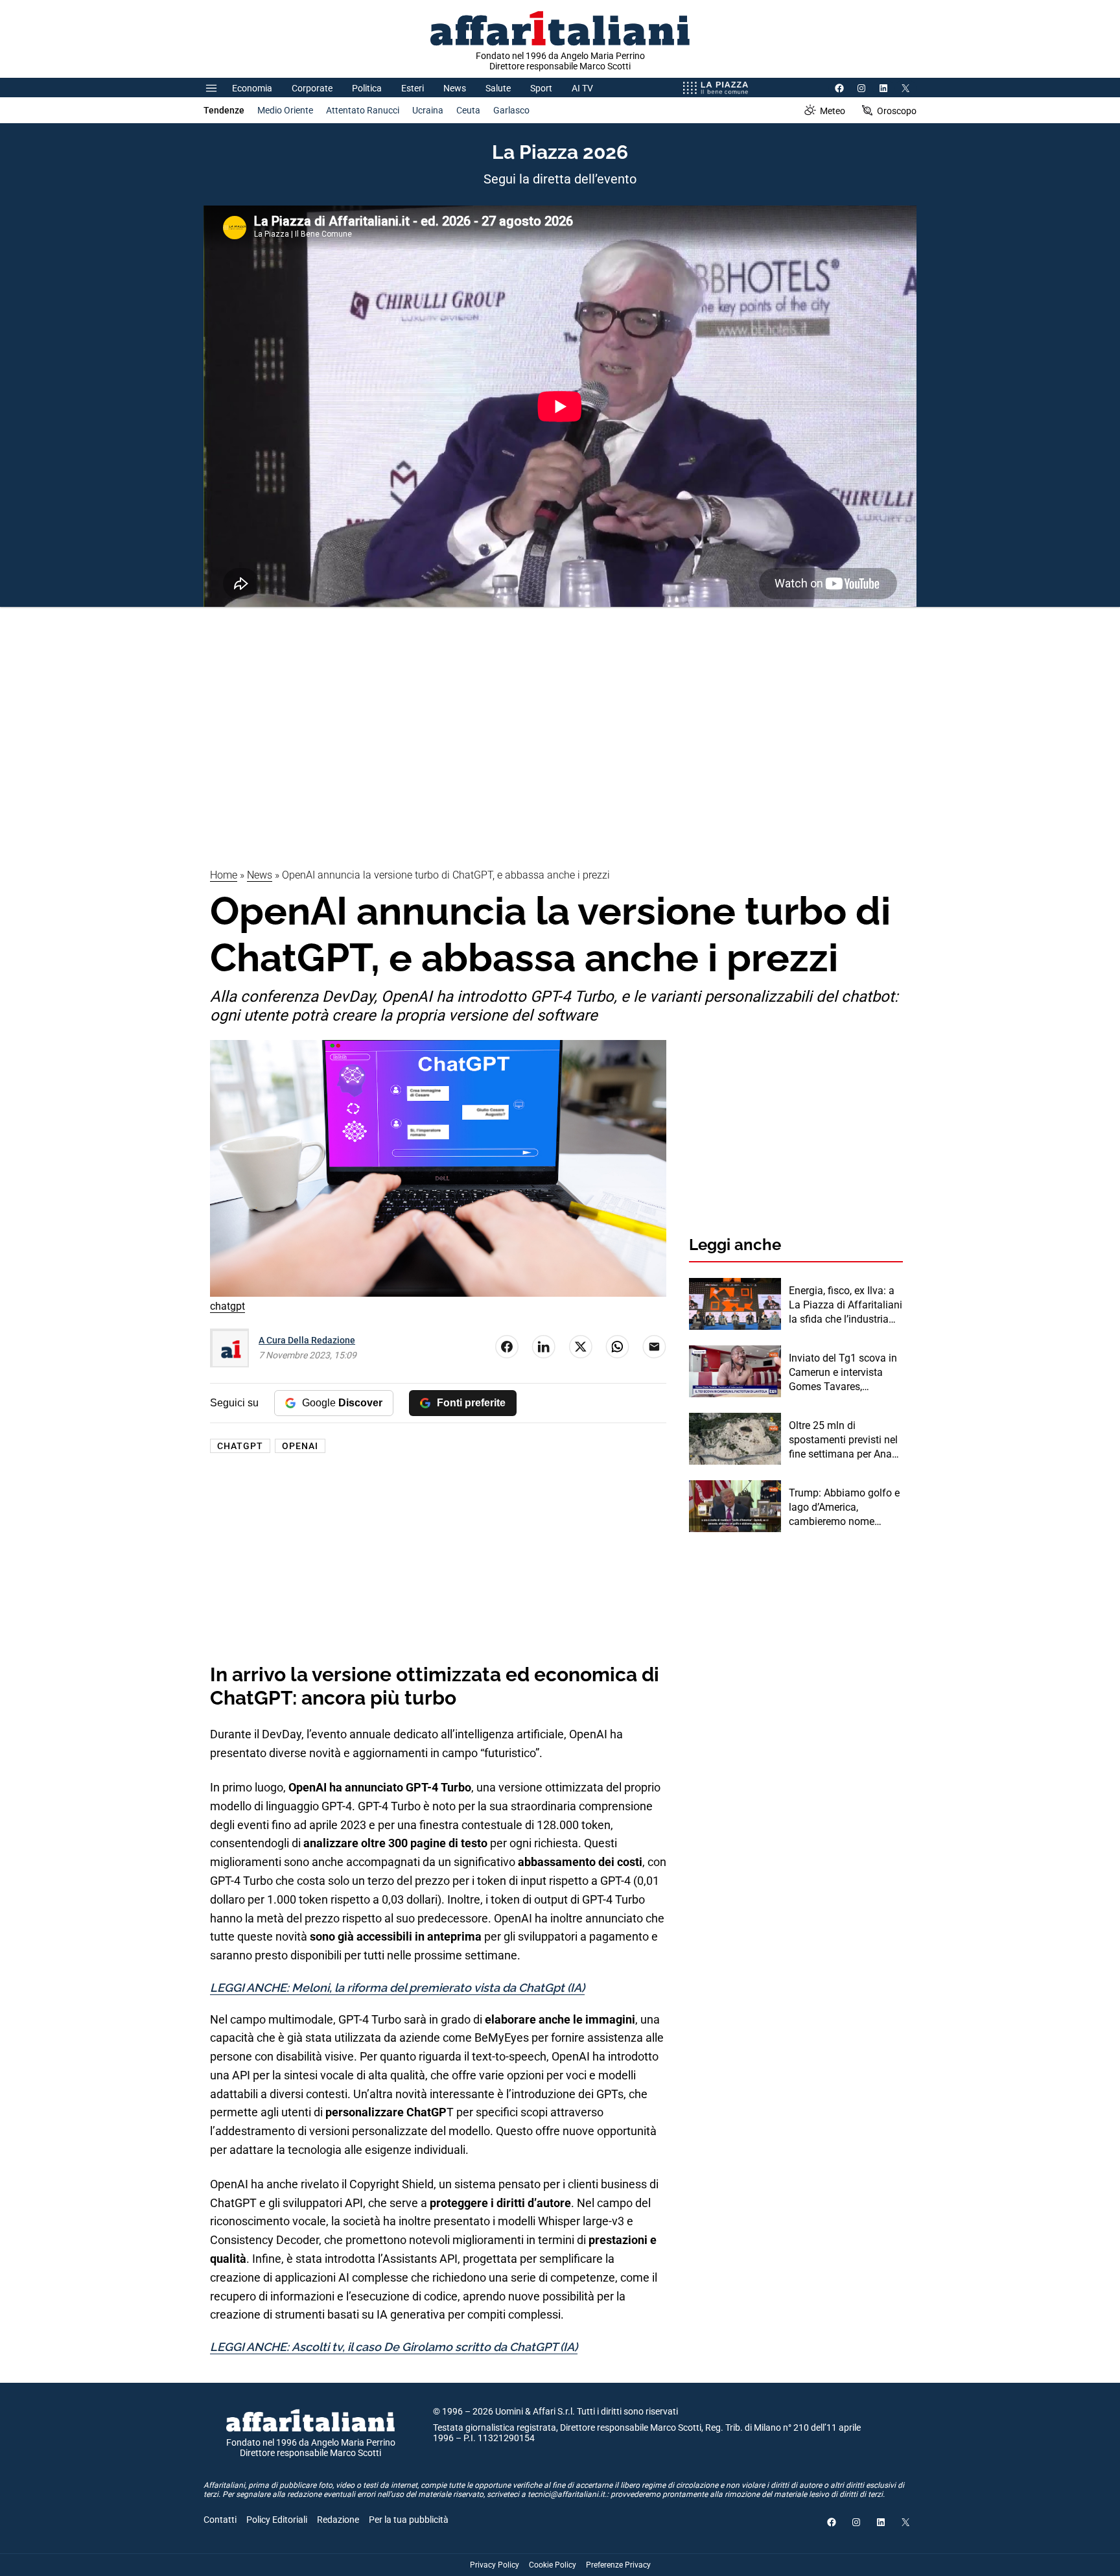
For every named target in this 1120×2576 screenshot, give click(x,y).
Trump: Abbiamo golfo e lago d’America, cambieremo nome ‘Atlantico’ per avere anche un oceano (844, 1508)
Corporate (312, 88)
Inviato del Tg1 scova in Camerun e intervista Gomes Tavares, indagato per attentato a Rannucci (844, 1373)
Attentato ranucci (363, 110)
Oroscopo (897, 111)
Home (224, 875)
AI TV (582, 88)
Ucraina (428, 110)
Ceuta (468, 110)
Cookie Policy (553, 2565)
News (455, 88)
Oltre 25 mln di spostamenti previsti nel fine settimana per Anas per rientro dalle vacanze (845, 1441)
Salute (498, 88)
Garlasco (511, 110)
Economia (252, 88)
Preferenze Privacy (618, 2565)
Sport (541, 88)
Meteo (833, 111)
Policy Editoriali (277, 2520)
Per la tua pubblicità (409, 2520)
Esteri (413, 88)
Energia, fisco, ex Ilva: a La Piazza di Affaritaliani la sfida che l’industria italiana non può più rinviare (846, 1306)
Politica (367, 88)
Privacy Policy (495, 2565)
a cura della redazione (307, 1340)
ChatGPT (240, 1446)
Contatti (220, 2520)
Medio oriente (285, 110)
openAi (300, 1446)
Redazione (338, 2520)
